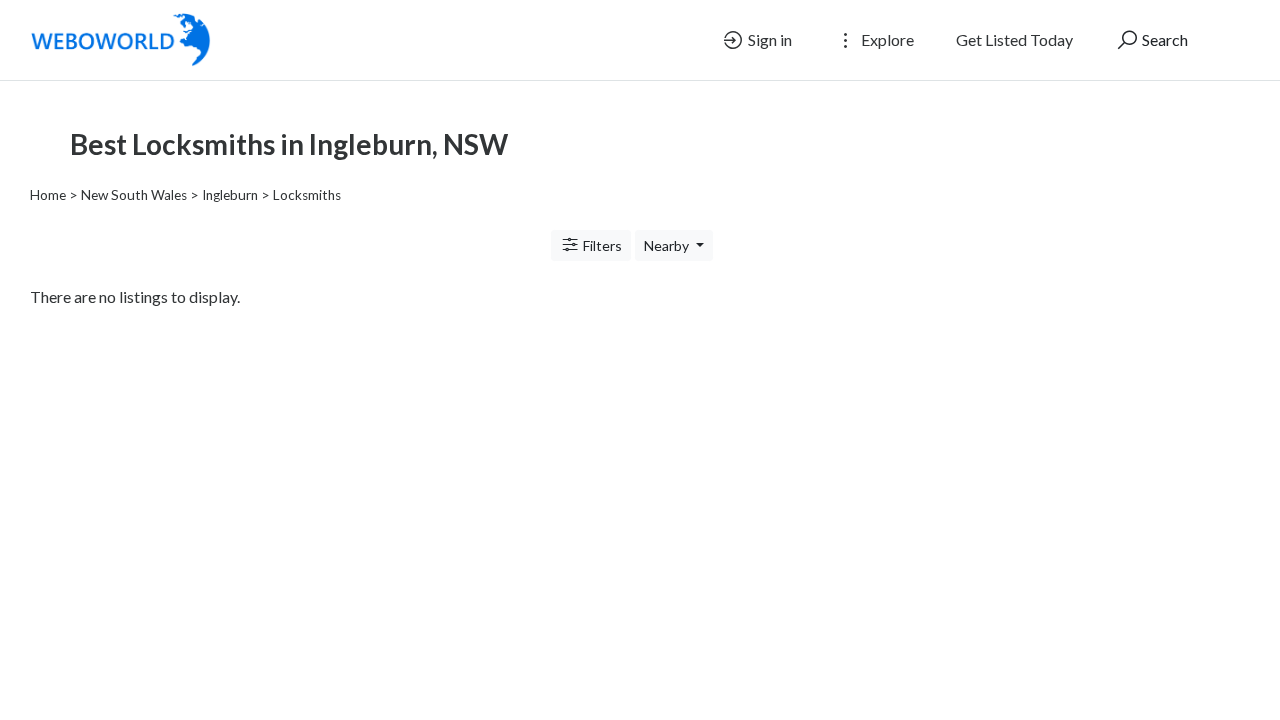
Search (1163, 39)
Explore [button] (886, 39)
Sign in (768, 39)
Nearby (668, 245)
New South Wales (134, 195)
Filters (601, 245)
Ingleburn (230, 195)
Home (48, 195)
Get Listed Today (1014, 39)
